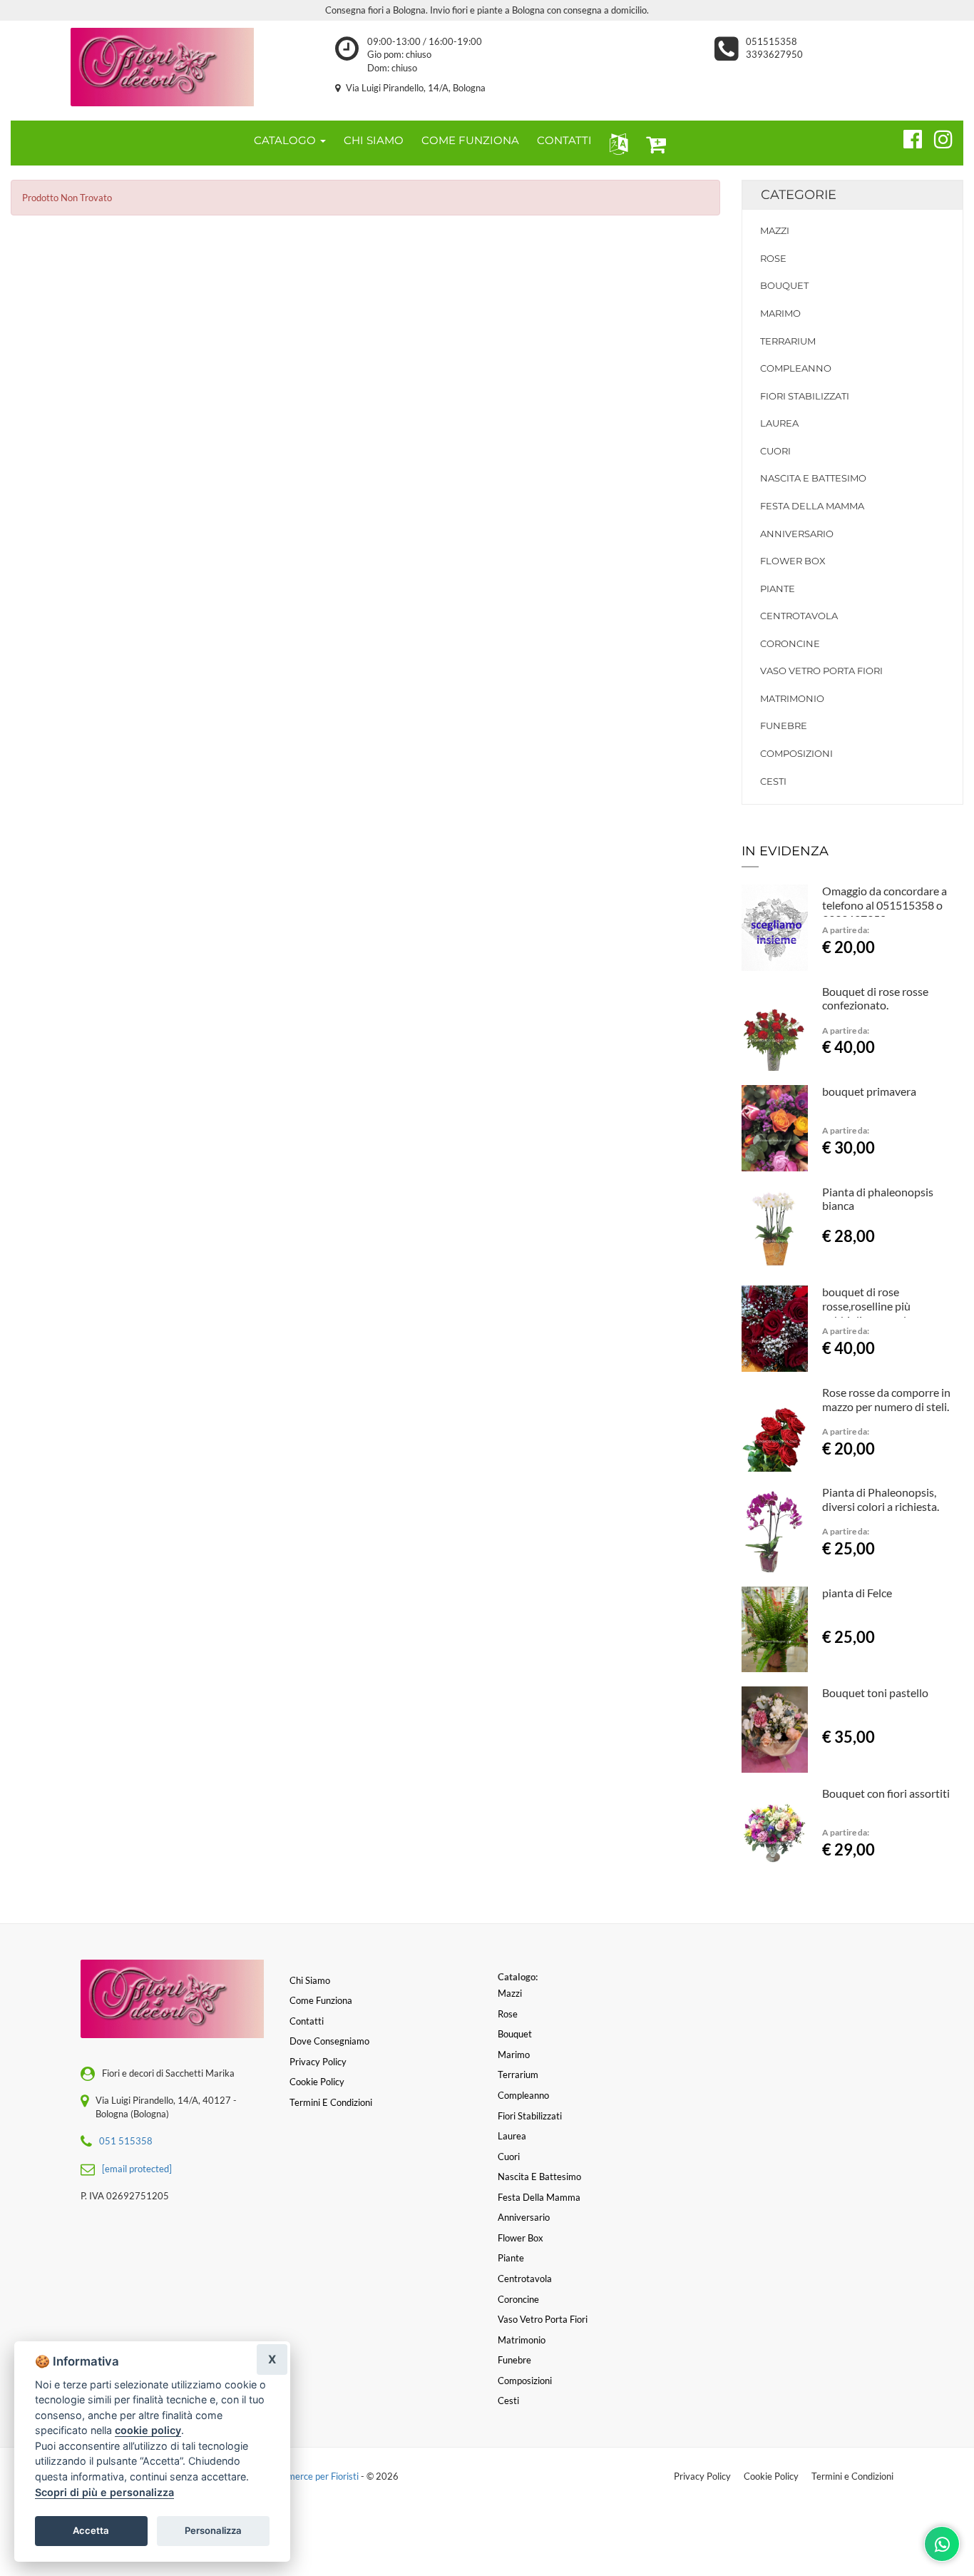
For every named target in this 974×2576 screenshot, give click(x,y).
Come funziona (321, 2000)
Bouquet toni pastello (875, 1692)
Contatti (307, 2021)
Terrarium (788, 341)
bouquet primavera (869, 1091)
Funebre (784, 726)
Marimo (780, 313)
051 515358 (126, 2141)
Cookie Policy (771, 2476)
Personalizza (213, 2530)
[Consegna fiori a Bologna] (162, 67)
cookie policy (148, 2430)
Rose (773, 258)
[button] (616, 143)
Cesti (773, 781)
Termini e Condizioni (852, 2476)
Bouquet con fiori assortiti (886, 1793)
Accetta (91, 2530)
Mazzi (775, 230)
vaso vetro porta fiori (821, 671)
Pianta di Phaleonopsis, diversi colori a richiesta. (881, 1499)
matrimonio (792, 698)
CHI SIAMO (374, 140)
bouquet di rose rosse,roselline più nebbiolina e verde (867, 1306)
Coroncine (790, 643)
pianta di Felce (857, 1593)
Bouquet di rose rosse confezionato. (875, 998)
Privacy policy (318, 2062)
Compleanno (796, 368)
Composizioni (796, 753)
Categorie (799, 195)
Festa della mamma (812, 506)
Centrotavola (799, 616)
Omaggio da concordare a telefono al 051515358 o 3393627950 (885, 905)
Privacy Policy (702, 2476)
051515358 (771, 41)
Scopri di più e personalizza (104, 2492)
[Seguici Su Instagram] (937, 137)
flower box (793, 561)
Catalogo (286, 140)
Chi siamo (310, 1980)
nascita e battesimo (813, 478)
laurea (779, 423)
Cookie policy (317, 2082)
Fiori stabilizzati (805, 396)
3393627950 (774, 54)
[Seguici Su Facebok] (907, 137)
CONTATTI (564, 140)
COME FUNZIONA (470, 140)
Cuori (775, 451)
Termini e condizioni (331, 2102)
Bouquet (784, 285)
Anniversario (797, 534)
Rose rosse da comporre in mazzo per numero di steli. (886, 1399)
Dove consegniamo (329, 2041)
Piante (778, 589)
